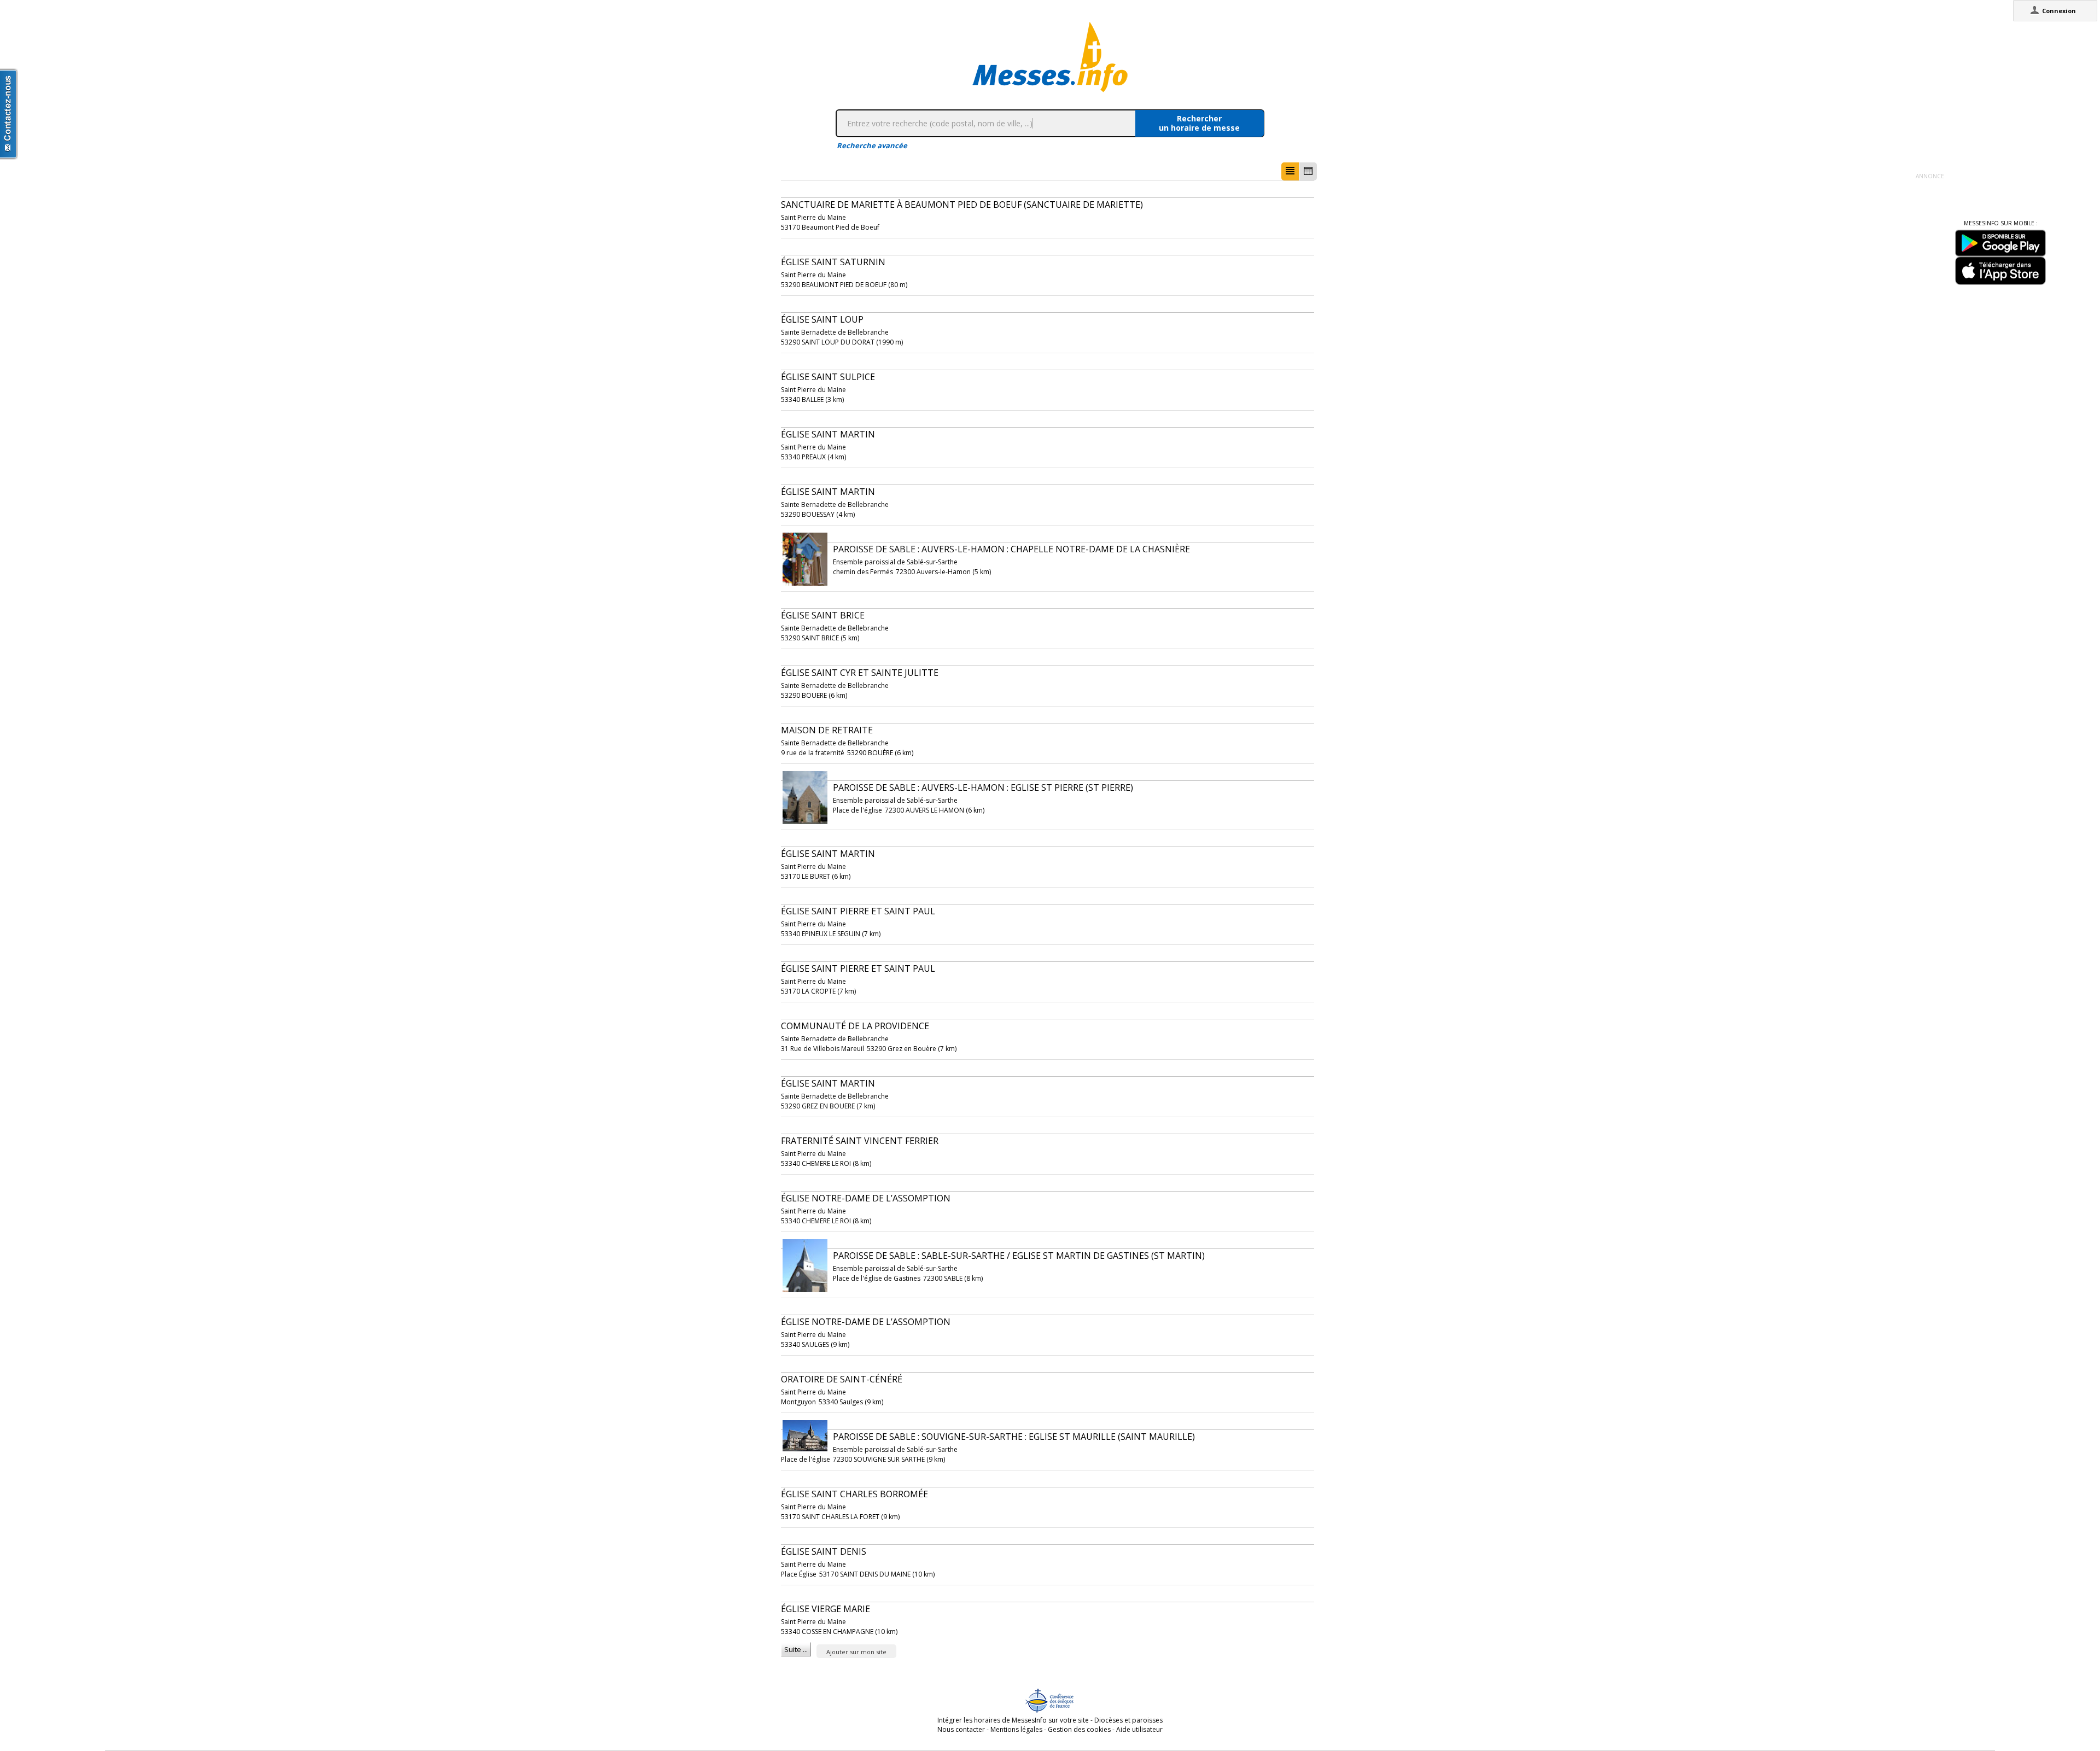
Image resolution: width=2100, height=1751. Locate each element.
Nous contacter (961, 1729)
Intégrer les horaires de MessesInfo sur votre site (1013, 1720)
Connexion (2059, 11)
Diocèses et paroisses (1128, 1720)
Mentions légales (1016, 1729)
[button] (1290, 171)
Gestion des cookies (1079, 1729)
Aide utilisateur (1139, 1729)
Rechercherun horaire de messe (1199, 123)
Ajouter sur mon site (856, 1652)
